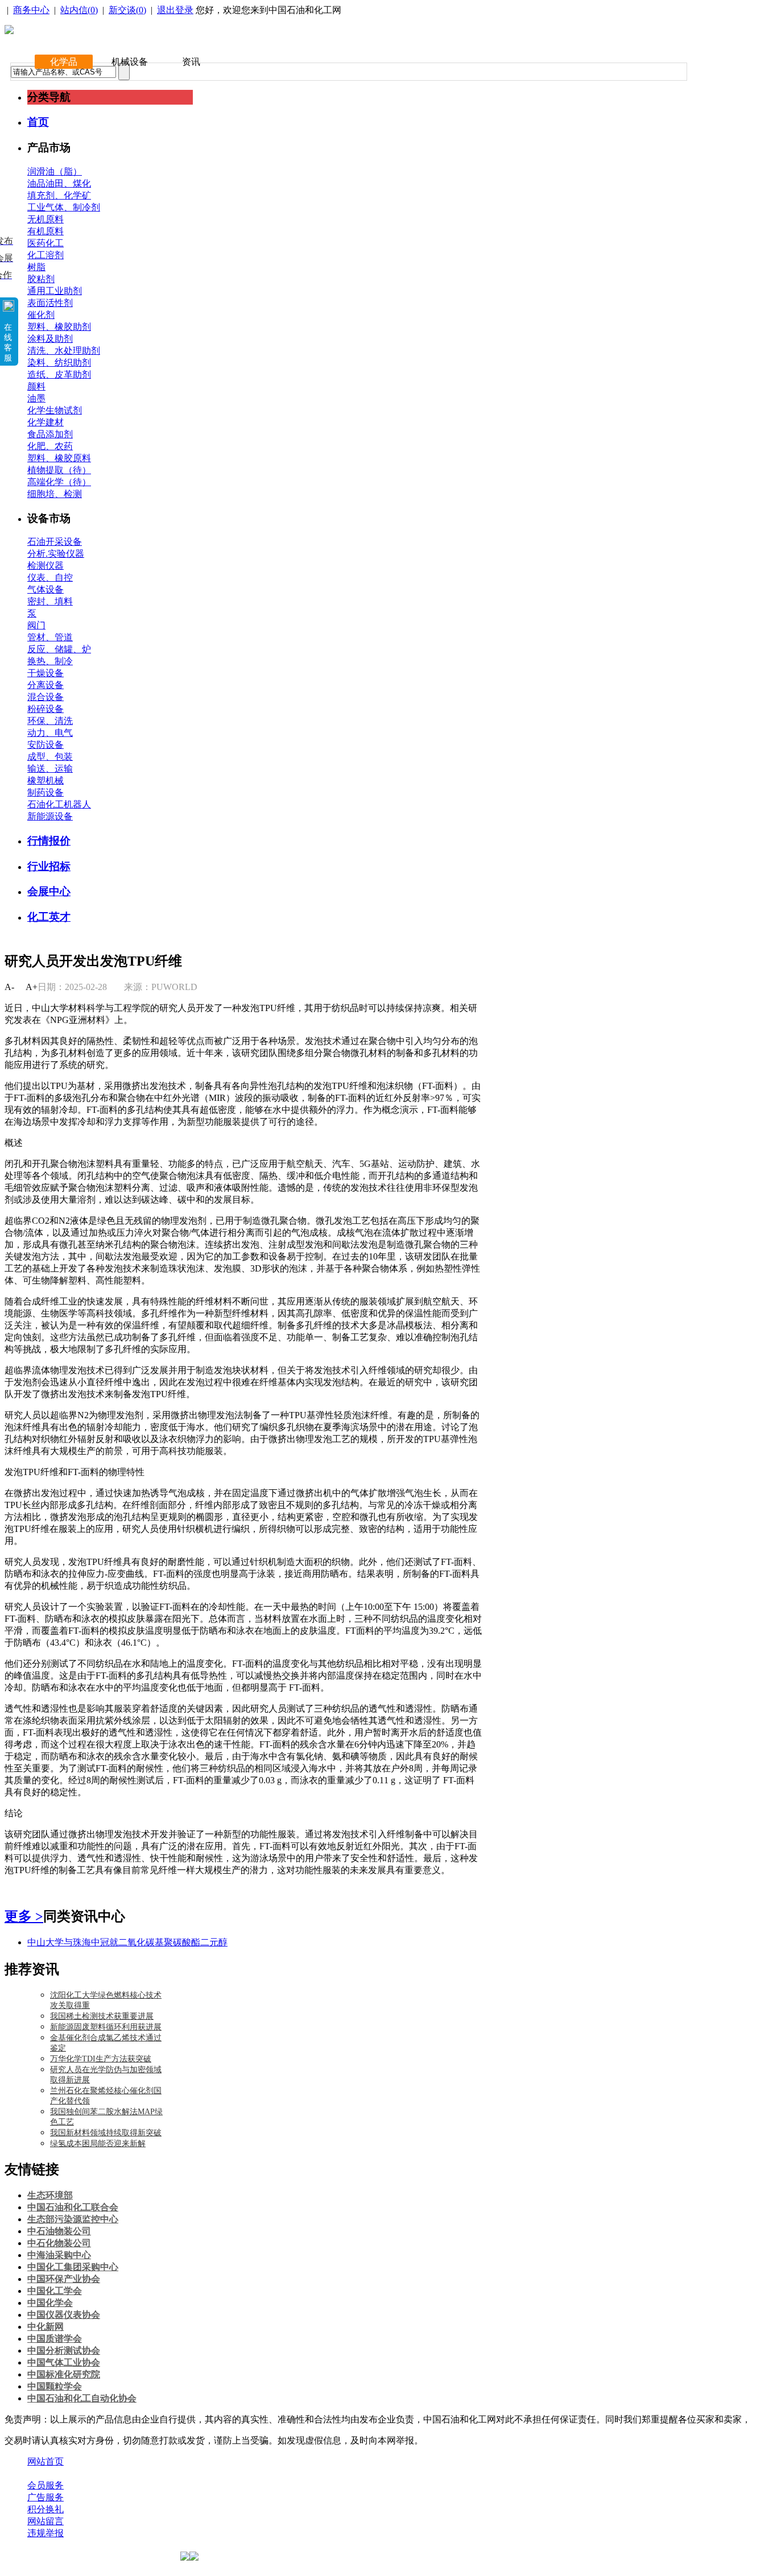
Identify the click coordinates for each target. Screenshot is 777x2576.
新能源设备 (50, 816)
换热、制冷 (50, 661)
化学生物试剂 (55, 410)
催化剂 (41, 315)
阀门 (36, 625)
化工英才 (49, 917)
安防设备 (46, 745)
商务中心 (31, 10)
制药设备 (46, 792)
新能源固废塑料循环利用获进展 (106, 2027)
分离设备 (46, 685)
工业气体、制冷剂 (64, 207)
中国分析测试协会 (64, 2351)
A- (9, 987)
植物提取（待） (59, 470)
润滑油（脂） (55, 171)
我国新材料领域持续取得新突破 (106, 2133)
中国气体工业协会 (64, 2362)
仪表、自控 (50, 577)
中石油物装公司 (59, 2231)
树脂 (36, 267)
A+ (32, 987)
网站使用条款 (149, 2473)
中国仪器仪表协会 (64, 2315)
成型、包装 (50, 757)
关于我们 (46, 2473)
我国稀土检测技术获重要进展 (102, 2016)
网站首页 (46, 2461)
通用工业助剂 (55, 291)
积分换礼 (46, 2509)
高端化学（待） (59, 482)
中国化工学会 (55, 2291)
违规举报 (46, 2533)
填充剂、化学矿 (59, 195)
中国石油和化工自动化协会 (82, 2398)
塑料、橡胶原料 (59, 458)
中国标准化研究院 (64, 2374)
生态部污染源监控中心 (73, 2219)
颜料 (36, 386)
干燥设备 (46, 673)
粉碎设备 (46, 709)
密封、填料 (50, 601)
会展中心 (49, 891)
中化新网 (46, 2327)
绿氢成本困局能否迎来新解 (98, 2144)
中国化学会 (50, 2303)
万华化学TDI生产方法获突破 (101, 2059)
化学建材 (46, 422)
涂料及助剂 (50, 339)
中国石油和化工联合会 (73, 2207)
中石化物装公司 (59, 2243)
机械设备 (130, 62)
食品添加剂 (50, 434)
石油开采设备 (55, 542)
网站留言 (46, 2521)
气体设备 (46, 589)
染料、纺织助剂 (59, 363)
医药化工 (46, 243)
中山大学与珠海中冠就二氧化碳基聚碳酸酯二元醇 (127, 1942)
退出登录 (175, 10)
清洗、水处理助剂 (64, 351)
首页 (38, 122)
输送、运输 (50, 769)
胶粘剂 (41, 279)
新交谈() (127, 10)
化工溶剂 (46, 255)
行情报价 (49, 841)
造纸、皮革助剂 (59, 374)
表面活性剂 (50, 303)
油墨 (36, 398)
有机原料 (46, 231)
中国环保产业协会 (64, 2279)
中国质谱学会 (55, 2339)
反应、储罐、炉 (59, 649)
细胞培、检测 (55, 494)
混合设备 (46, 697)
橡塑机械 (46, 780)
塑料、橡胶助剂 (59, 327)
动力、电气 (50, 733)
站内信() (79, 10)
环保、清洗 (50, 721)
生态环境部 (50, 2195)
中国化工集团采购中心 (73, 2267)
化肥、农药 (50, 446)
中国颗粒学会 (55, 2386)
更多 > (24, 1916)
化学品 (64, 62)
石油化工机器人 (59, 804)
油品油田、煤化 (59, 183)
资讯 (191, 62)
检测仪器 (46, 566)
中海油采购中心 (59, 2255)
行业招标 (49, 866)
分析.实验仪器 (56, 554)
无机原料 (46, 219)
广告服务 (46, 2497)
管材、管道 (50, 637)
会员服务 (46, 2485)
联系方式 (93, 2473)
